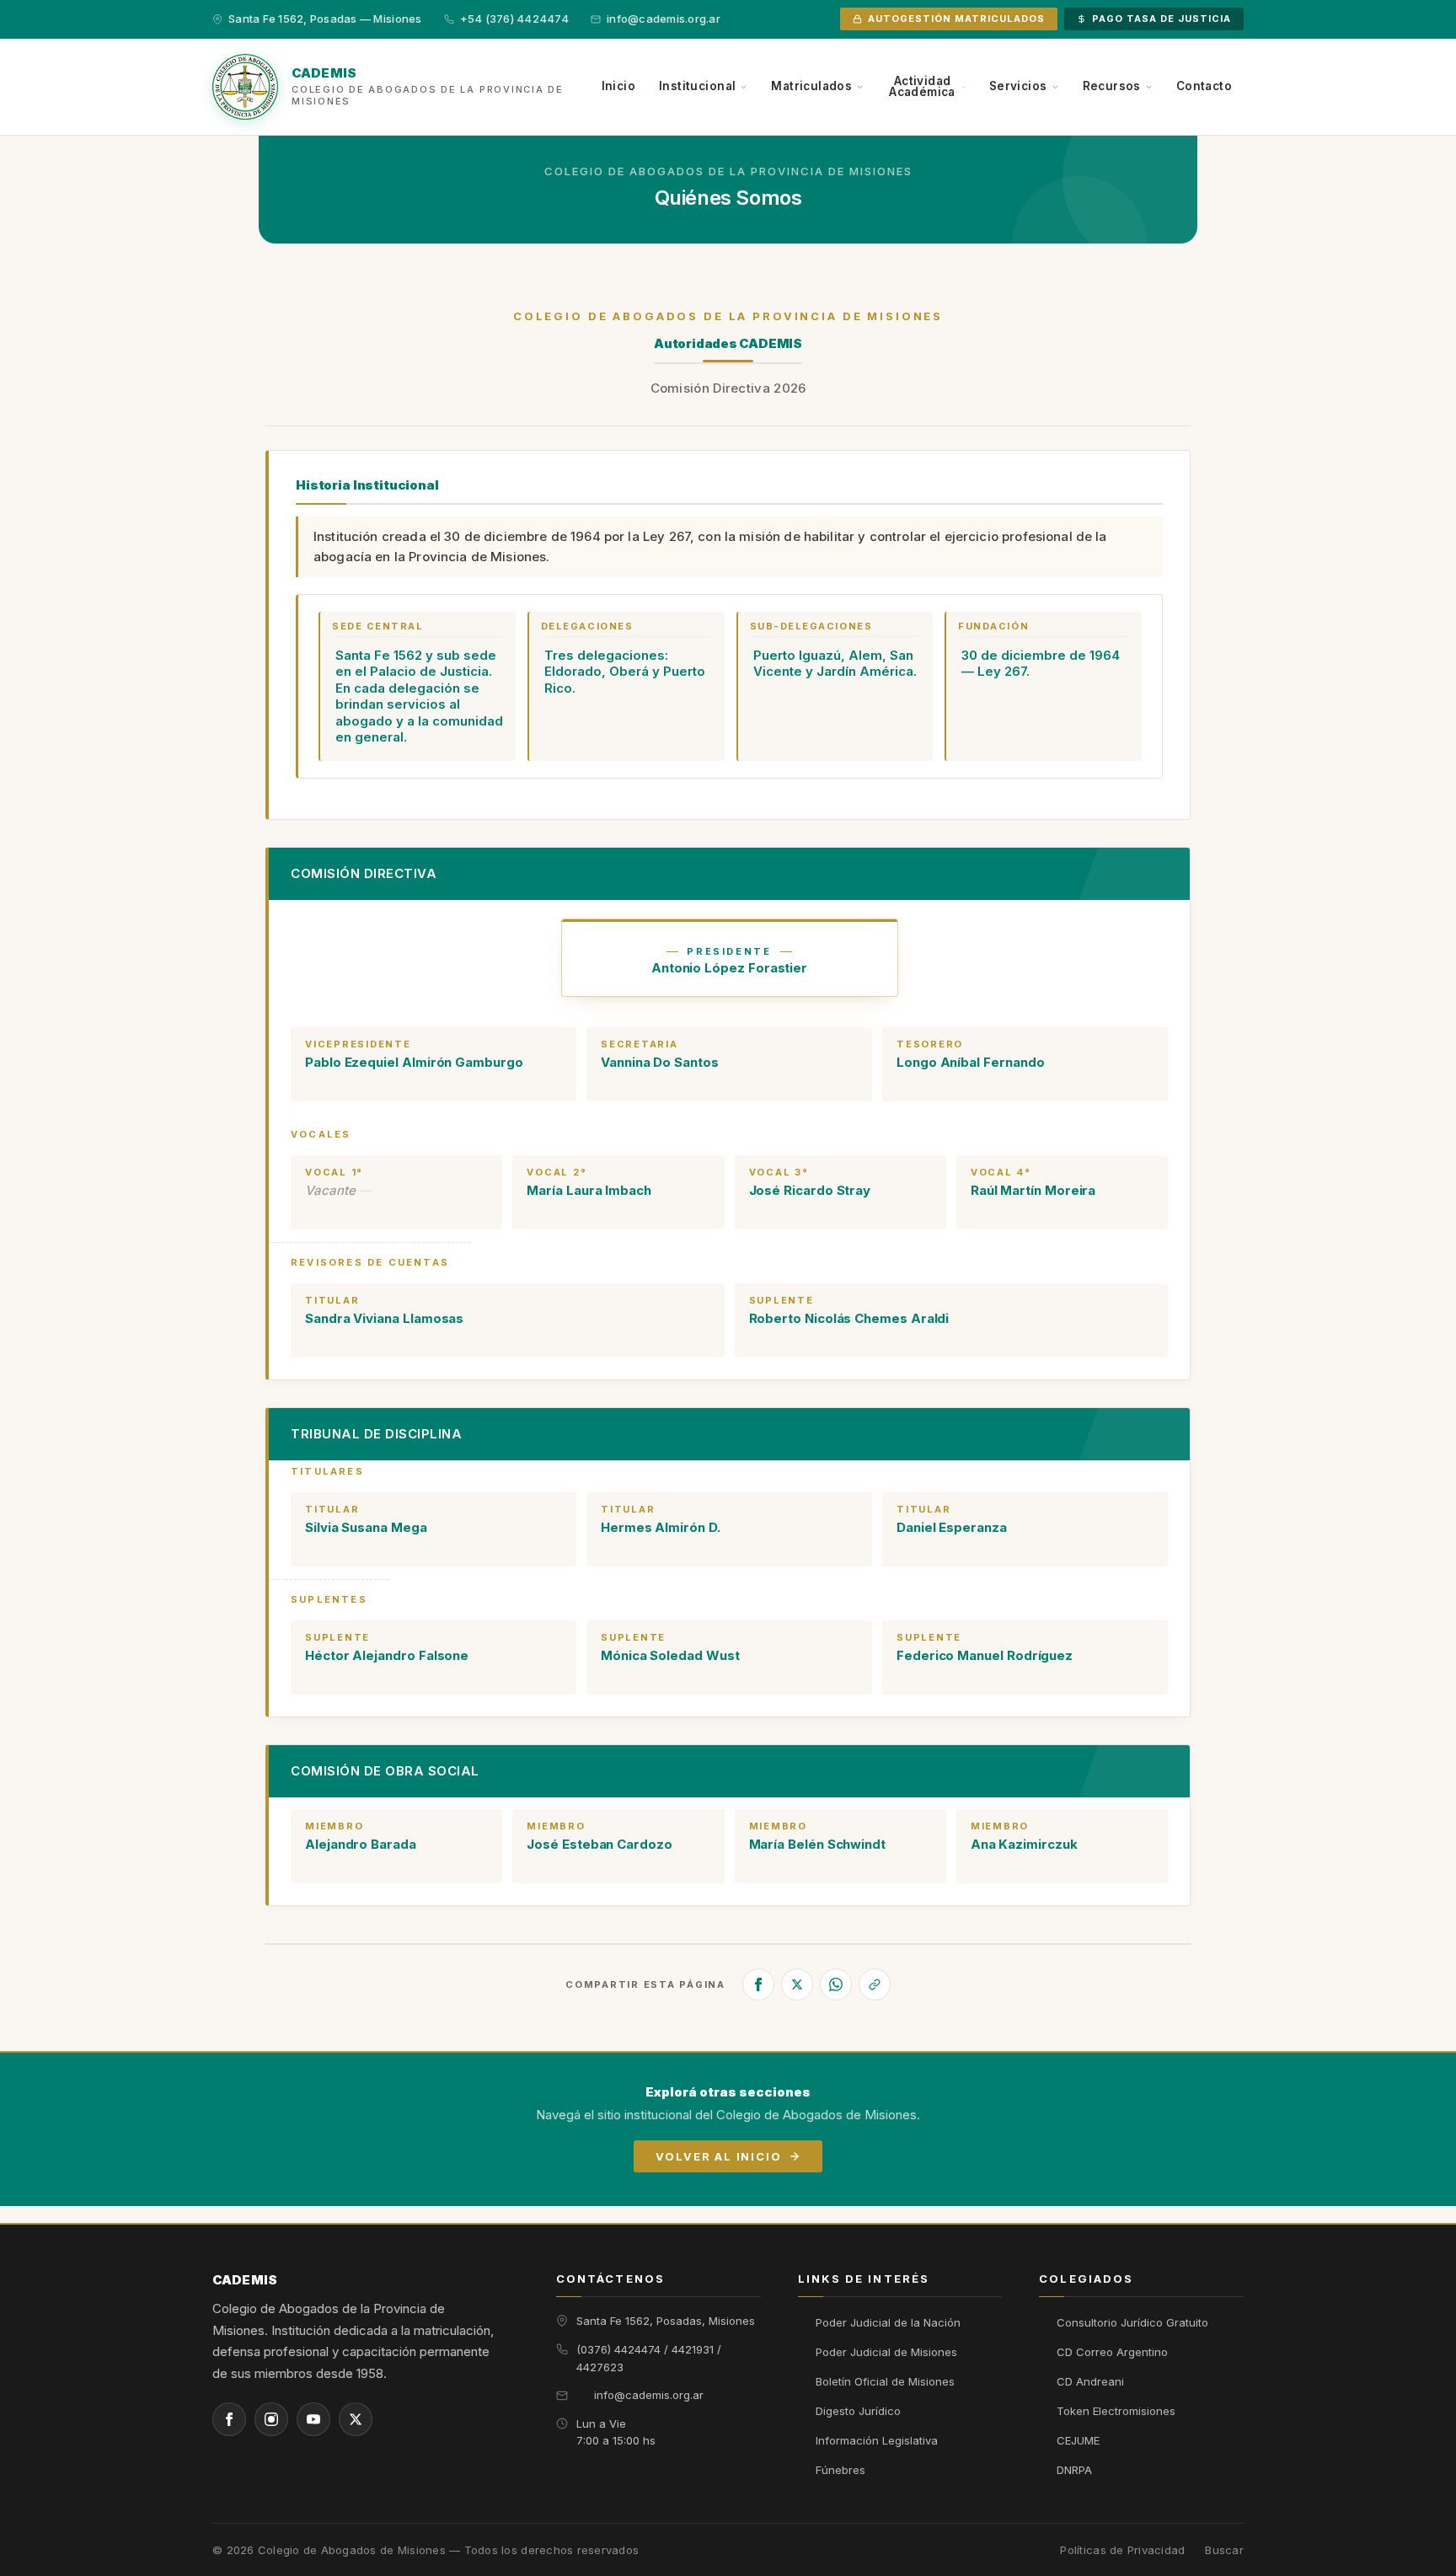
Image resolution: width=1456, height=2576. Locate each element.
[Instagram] (271, 2419)
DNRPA (1074, 2470)
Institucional (697, 86)
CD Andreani (1090, 2381)
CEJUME (1078, 2440)
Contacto (1204, 86)
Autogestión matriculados (956, 19)
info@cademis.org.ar (649, 2395)
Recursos (1112, 86)
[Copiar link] (875, 1984)
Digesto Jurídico (858, 2411)
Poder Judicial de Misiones (886, 2352)
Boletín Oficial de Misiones (885, 2381)
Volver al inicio (718, 2156)
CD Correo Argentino (1112, 2352)
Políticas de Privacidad (1122, 2550)
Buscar (1224, 2550)
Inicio (618, 86)
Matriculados (811, 86)
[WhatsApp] (836, 1984)
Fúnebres (840, 2470)
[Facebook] (758, 1984)
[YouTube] (313, 2419)
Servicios (1018, 86)
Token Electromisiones (1116, 2411)
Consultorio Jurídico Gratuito (1132, 2322)
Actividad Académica (922, 87)
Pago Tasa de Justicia (1162, 19)
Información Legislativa (877, 2440)
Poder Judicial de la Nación (888, 2322)
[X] (797, 1984)
